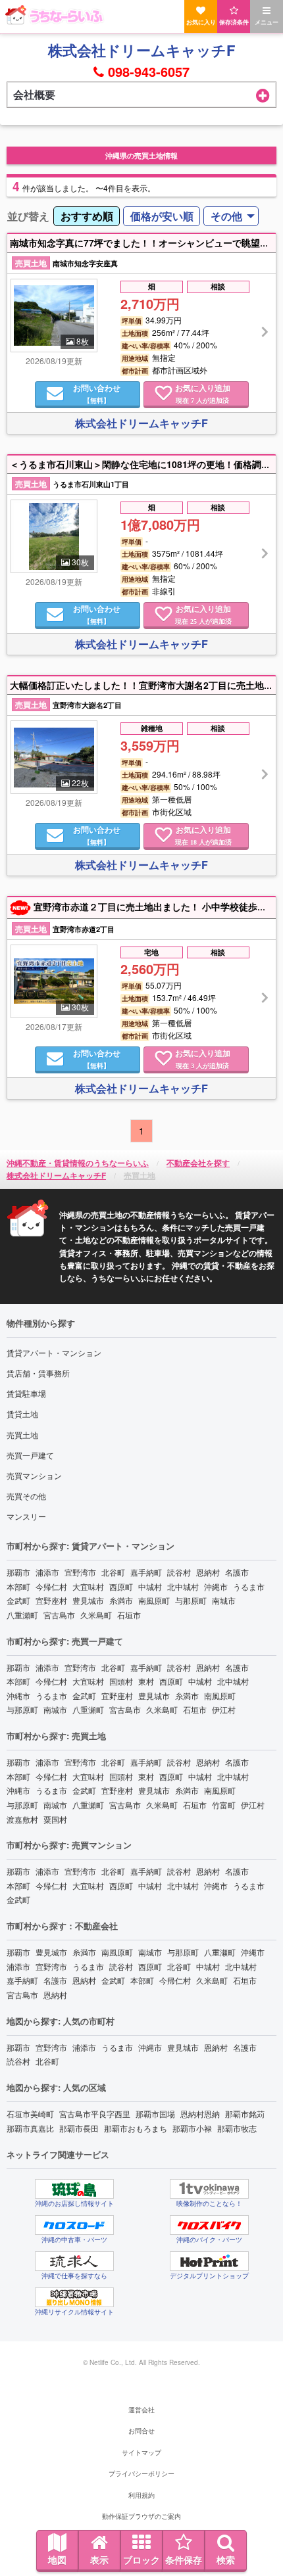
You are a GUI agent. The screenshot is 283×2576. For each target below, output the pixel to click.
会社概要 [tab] (34, 94)
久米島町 (96, 1615)
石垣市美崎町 (30, 2114)
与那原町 (191, 1600)
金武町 (18, 1600)
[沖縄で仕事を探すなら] (74, 2261)
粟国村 (55, 1819)
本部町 (18, 1586)
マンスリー (26, 1516)
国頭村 (121, 1681)
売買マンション (34, 1475)
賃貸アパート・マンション (54, 1352)
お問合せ (141, 2431)
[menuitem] (87, 217)
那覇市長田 (79, 2128)
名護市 (237, 1572)
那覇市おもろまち (136, 2128)
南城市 (224, 1600)
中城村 (150, 1586)
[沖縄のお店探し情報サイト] (74, 2189)
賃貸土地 (22, 1414)
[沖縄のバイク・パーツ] (209, 2225)
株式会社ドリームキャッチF (141, 50)
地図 (57, 2560)
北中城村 (183, 1586)
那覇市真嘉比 (30, 2128)
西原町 (121, 1586)
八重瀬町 (22, 1615)
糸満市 (121, 1600)
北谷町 (113, 1572)
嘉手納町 (146, 1572)
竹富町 (224, 1805)
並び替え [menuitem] (28, 216)
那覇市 (18, 1572)
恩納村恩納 (200, 2114)
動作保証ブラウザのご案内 (141, 2516)
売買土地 (22, 1435)
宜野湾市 (80, 1572)
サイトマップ (141, 2452)
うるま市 (249, 1586)
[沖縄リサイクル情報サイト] (74, 2297)
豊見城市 (88, 1600)
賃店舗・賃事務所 (38, 1373)
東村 (146, 1681)
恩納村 (208, 1572)
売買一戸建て (30, 1455)
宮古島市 (59, 1615)
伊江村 (224, 1709)
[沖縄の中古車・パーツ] (74, 2225)
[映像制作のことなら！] (209, 2189)
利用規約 (141, 2495)
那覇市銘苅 (245, 2114)
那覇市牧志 (237, 2128)
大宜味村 (88, 1586)
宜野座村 (51, 1600)
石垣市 (129, 1615)
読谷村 (179, 1572)
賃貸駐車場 (26, 1393)
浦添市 (47, 1572)
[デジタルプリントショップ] (209, 2261)
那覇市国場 (155, 2114)
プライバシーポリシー (141, 2473)
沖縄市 (216, 1586)
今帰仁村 (51, 1586)
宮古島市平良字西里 (95, 2114)
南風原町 (154, 1600)
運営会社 (141, 2410)
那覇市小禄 (192, 2128)
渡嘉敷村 (22, 1819)
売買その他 (26, 1496)
